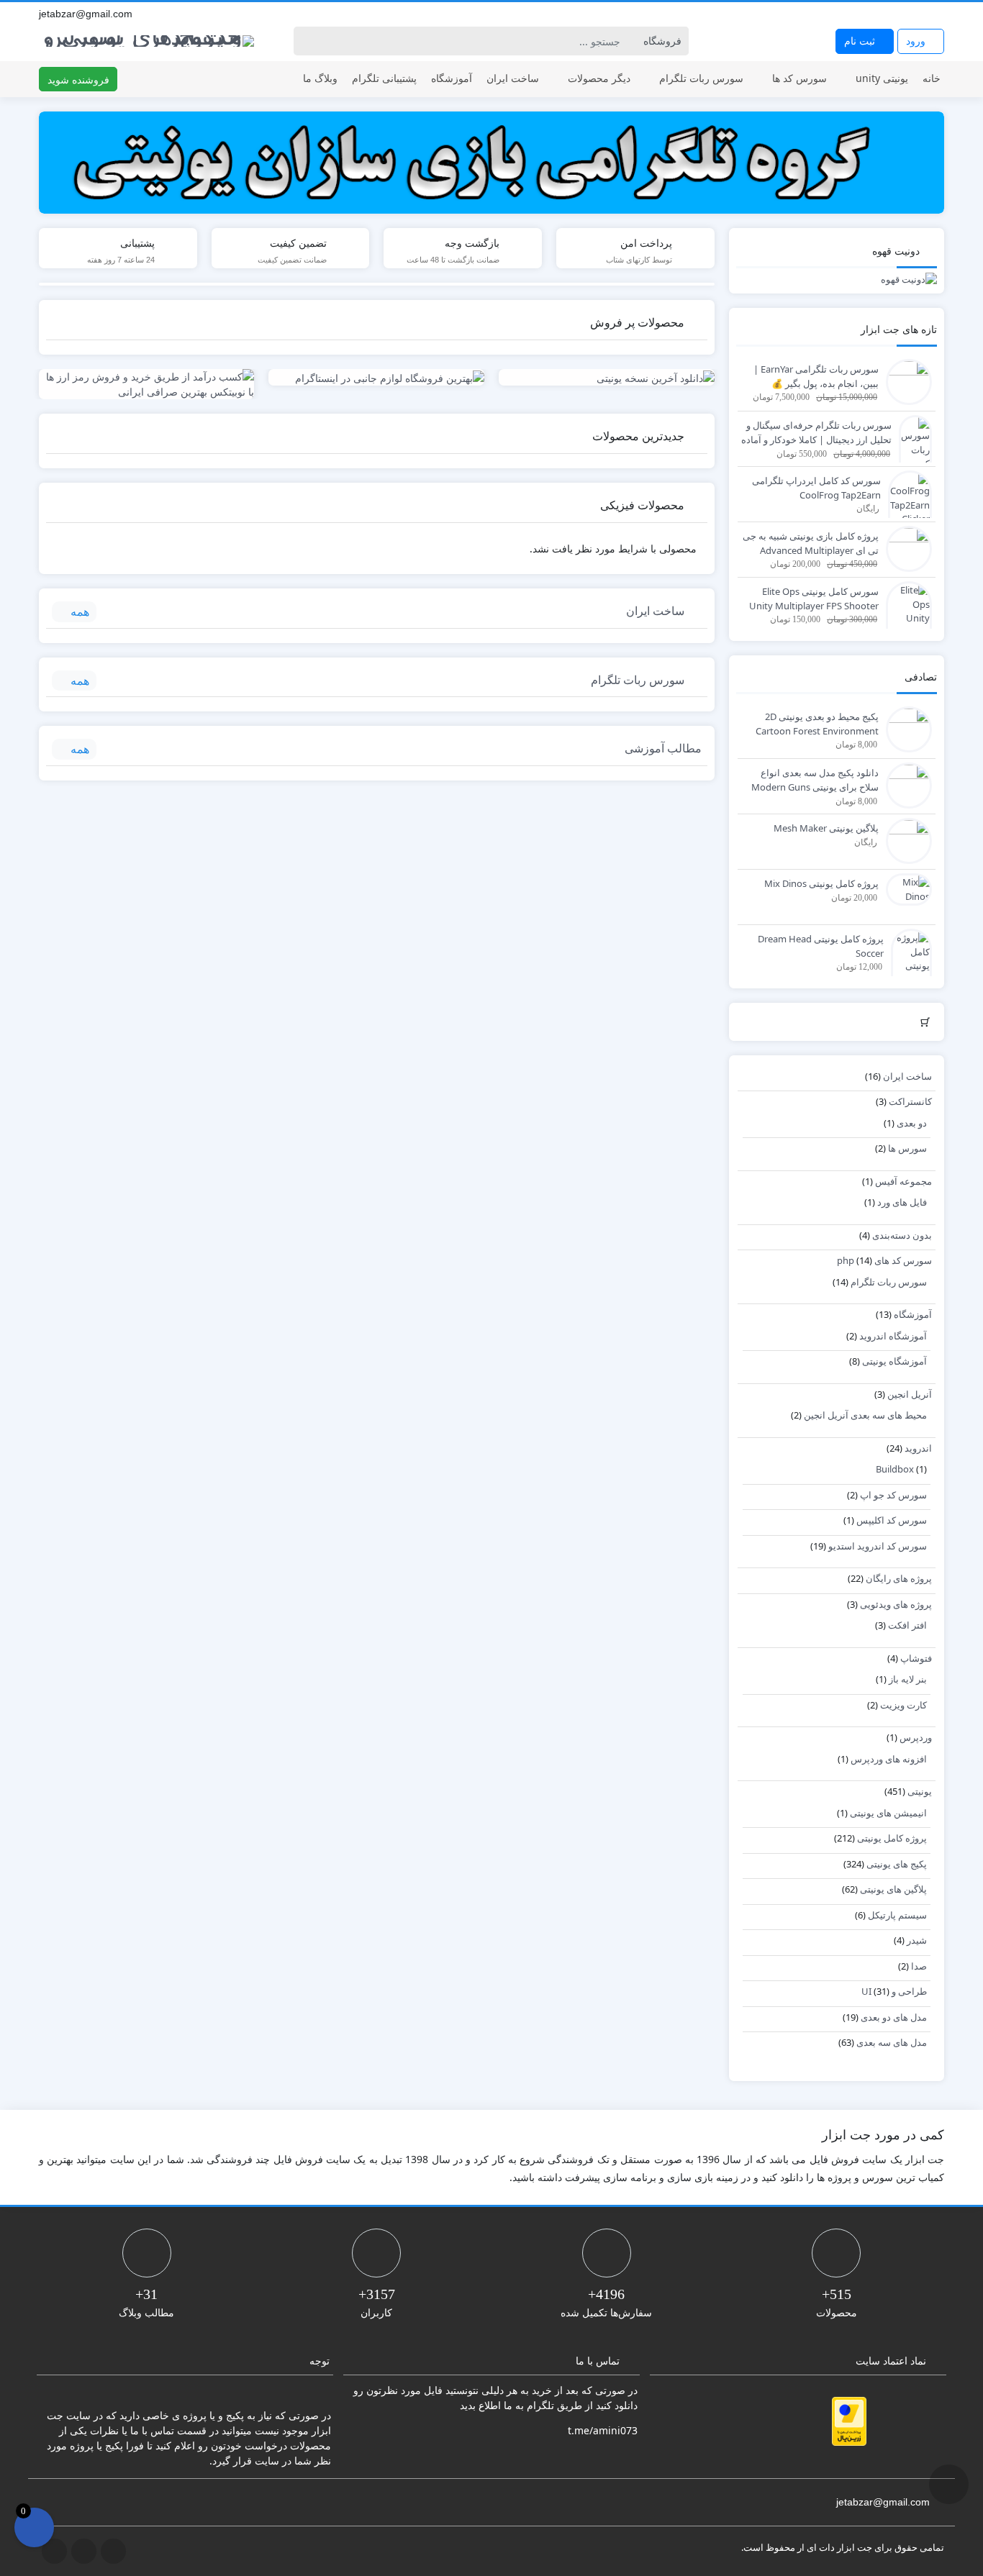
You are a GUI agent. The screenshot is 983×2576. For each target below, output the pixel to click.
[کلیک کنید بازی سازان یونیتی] (491, 163)
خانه (932, 78)
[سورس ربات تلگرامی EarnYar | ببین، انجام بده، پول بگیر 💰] (905, 381)
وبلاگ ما (320, 78)
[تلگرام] (905, 14)
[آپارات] (937, 14)
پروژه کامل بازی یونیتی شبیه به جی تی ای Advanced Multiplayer (811, 543)
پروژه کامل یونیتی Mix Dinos (821, 883)
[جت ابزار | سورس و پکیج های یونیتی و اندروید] (147, 38)
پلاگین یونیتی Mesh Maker (826, 828)
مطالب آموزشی (663, 748)
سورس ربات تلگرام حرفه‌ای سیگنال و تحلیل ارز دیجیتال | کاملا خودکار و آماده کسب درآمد (816, 433)
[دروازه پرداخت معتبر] (849, 2421)
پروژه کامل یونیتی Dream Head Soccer (821, 946)
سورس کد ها (799, 78)
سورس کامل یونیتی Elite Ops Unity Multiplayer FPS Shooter (814, 599)
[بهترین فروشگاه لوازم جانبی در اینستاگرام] (376, 377)
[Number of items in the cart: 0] (926, 1022)
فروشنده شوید (78, 79)
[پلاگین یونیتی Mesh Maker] (905, 840)
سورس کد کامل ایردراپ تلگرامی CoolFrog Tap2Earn (816, 488)
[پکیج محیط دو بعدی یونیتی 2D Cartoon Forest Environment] (905, 729)
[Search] (307, 41)
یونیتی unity (882, 78)
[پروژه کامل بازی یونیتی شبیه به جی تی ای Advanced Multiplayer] (905, 548)
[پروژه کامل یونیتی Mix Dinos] (905, 888)
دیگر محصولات (599, 78)
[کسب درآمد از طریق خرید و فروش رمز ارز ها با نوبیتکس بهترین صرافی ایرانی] (147, 384)
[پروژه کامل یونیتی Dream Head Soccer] (908, 972)
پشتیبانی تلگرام (384, 78)
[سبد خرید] (34, 2527)
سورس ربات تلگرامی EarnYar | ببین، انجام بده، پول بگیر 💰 (816, 376)
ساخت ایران (513, 78)
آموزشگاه (452, 78)
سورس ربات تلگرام (701, 78)
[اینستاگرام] (921, 14)
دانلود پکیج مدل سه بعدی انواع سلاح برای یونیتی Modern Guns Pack (815, 780)
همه (80, 611)
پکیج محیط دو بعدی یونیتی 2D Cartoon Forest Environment (817, 724)
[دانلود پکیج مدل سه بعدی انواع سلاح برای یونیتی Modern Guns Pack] (905, 785)
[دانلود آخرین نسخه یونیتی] (607, 377)
